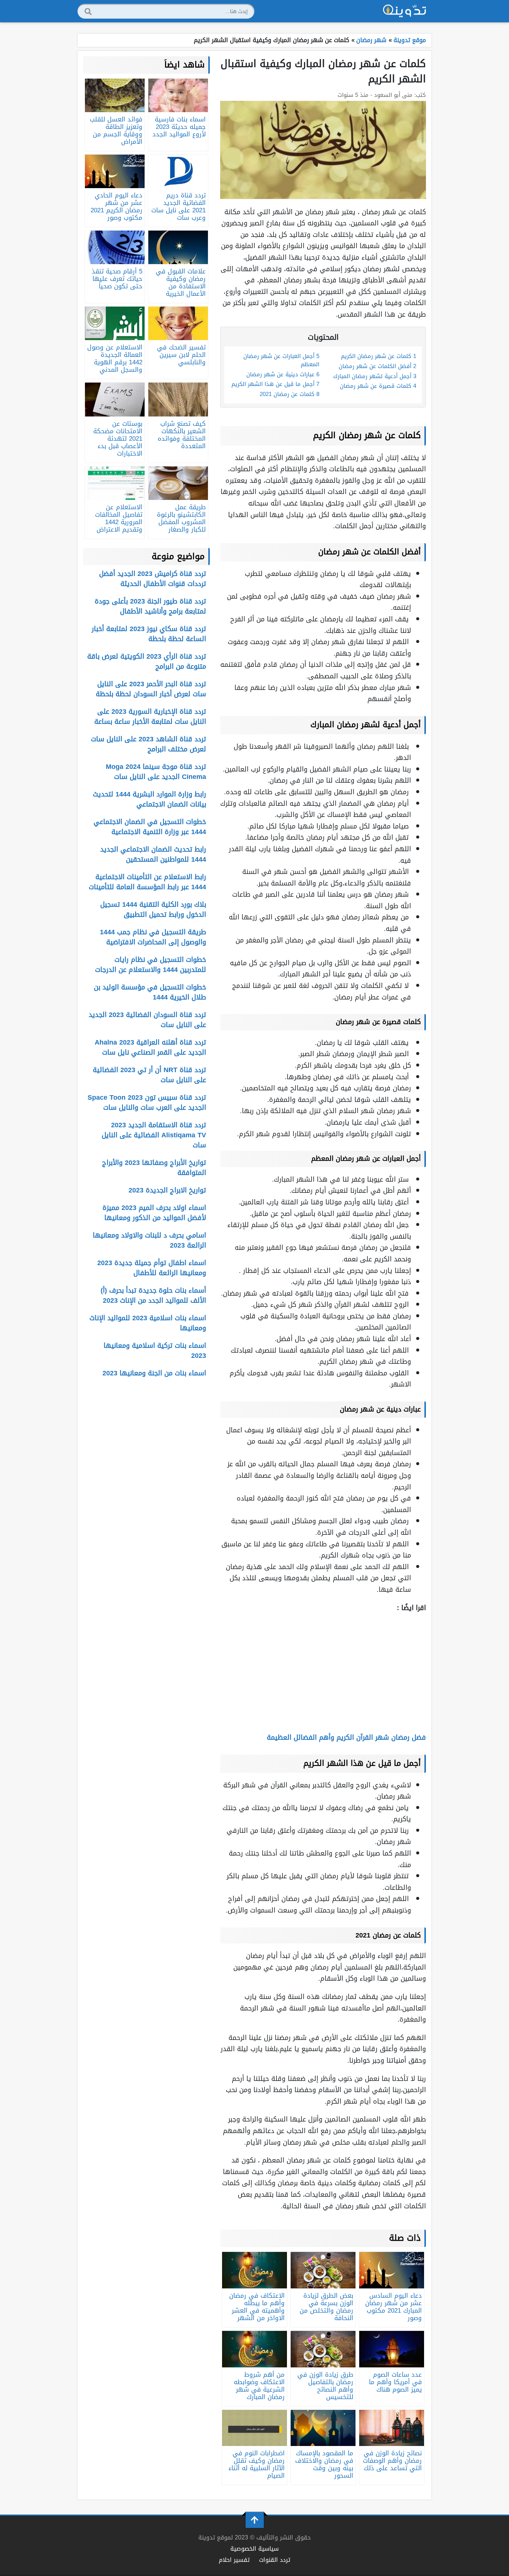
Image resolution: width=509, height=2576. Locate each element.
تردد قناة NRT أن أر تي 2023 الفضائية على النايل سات (149, 1075)
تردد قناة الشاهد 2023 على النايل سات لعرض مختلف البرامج (148, 744)
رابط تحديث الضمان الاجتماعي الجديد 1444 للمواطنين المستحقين (153, 854)
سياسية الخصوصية (255, 2549)
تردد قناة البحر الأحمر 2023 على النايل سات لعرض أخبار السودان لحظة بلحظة (151, 689)
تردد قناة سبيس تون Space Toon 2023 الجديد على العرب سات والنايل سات (147, 1102)
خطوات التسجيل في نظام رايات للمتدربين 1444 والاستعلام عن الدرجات (151, 965)
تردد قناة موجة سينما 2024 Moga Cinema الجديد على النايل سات (156, 772)
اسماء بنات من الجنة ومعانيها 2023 (154, 1373)
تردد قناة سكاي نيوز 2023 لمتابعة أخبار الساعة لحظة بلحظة (149, 634)
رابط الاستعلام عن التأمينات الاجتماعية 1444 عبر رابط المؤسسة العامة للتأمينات (147, 882)
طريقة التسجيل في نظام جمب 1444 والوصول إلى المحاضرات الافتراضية (153, 937)
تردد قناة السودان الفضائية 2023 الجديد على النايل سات (147, 1020)
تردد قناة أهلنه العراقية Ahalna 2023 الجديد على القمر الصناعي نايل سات (150, 1047)
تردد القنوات (275, 2560)
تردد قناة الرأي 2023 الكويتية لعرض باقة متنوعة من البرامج (147, 661)
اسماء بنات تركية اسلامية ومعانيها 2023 (155, 1351)
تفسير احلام (234, 2560)
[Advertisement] (323, 1672)
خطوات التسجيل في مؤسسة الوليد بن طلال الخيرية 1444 (150, 992)
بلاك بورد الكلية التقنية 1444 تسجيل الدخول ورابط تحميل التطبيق (153, 910)
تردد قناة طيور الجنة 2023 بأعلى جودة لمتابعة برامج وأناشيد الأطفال (150, 606)
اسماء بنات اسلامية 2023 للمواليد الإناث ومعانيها (148, 1323)
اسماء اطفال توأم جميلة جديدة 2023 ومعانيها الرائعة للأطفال (152, 1268)
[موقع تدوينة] (405, 11)
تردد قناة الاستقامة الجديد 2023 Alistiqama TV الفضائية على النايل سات (154, 1135)
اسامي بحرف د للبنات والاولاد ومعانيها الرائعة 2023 (149, 1240)
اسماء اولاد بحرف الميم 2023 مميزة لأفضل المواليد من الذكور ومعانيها (154, 1213)
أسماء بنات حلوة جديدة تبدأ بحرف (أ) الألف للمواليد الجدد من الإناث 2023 (153, 1295)
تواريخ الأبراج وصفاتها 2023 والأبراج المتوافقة (154, 1168)
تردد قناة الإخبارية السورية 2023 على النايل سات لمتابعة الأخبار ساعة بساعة (150, 717)
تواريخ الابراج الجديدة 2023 (167, 1190)
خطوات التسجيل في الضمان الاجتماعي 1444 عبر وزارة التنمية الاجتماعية (150, 827)
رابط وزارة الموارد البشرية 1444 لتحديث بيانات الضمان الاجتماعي (149, 799)
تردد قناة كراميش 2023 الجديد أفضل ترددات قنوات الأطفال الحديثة (153, 579)
